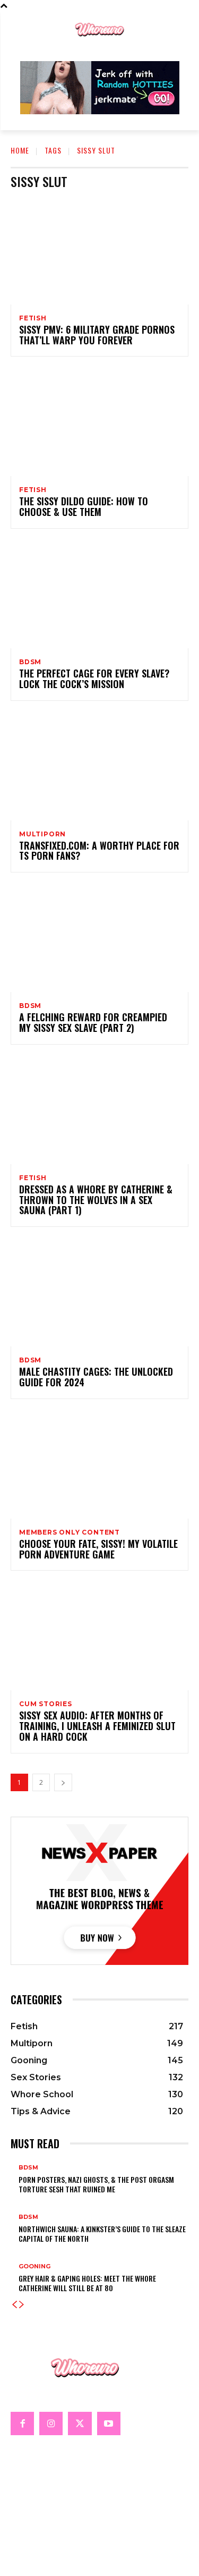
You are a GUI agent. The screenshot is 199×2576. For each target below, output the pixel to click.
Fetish (33, 318)
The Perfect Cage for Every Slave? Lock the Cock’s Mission (94, 679)
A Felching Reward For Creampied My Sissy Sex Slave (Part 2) (93, 1022)
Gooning (34, 2266)
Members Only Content (70, 1532)
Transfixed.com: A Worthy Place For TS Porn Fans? (99, 851)
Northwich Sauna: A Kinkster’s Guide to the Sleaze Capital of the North (102, 2234)
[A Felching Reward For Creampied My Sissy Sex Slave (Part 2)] (99, 939)
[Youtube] (109, 2424)
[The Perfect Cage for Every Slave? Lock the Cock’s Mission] (99, 595)
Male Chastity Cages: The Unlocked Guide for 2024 (96, 1377)
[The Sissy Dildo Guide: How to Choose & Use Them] (99, 423)
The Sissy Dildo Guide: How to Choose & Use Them (84, 506)
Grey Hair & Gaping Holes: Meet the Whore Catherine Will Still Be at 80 (87, 2283)
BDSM (30, 662)
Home (20, 150)
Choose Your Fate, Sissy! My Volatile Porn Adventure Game (98, 1549)
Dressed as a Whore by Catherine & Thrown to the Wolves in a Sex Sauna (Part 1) (96, 1200)
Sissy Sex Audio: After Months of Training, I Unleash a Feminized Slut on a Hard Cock (97, 1726)
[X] (80, 2424)
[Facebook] (22, 2424)
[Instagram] (51, 2424)
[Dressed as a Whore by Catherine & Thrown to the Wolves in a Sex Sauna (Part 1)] (99, 1111)
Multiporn (42, 834)
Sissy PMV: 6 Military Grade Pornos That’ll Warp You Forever (97, 335)
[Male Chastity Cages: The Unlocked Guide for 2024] (99, 1293)
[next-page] (63, 1782)
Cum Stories (46, 1704)
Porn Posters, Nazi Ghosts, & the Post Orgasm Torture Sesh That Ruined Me (96, 2184)
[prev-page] (14, 2305)
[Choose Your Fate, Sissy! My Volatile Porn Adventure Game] (99, 1465)
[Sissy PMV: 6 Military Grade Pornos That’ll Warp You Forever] (99, 251)
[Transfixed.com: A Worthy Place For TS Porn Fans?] (99, 767)
